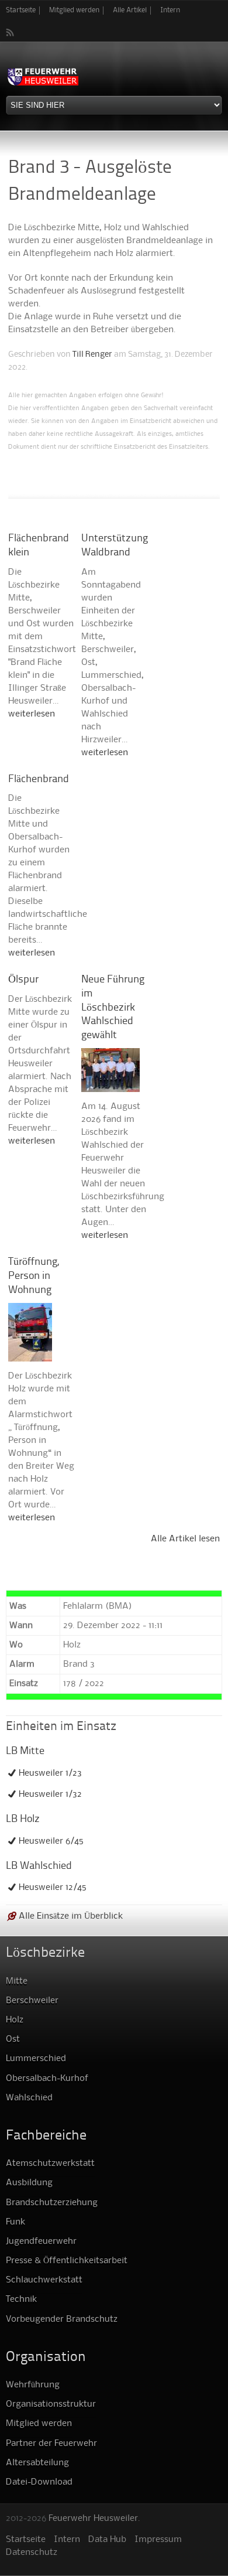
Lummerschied (36, 2059)
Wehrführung (33, 2385)
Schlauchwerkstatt (44, 2280)
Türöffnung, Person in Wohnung (34, 1276)
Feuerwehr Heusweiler (93, 2519)
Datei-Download (39, 2482)
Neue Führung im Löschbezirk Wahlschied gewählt (113, 1008)
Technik (21, 2299)
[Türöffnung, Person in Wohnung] (30, 1355)
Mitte (17, 1981)
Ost (13, 2039)
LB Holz (23, 1819)
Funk (15, 2222)
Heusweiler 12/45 (53, 1888)
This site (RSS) (11, 32)
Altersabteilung (37, 2463)
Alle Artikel (130, 10)
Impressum (158, 2540)
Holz (15, 2020)
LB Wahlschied (39, 1866)
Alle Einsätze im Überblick (71, 1916)
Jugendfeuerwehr (41, 2241)
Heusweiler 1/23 (50, 1773)
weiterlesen (32, 714)
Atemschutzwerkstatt (50, 2164)
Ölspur (23, 980)
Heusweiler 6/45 (51, 1841)
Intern (170, 10)
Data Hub (107, 2540)
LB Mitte (25, 1751)
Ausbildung (29, 2183)
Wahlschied (29, 2098)
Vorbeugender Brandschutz (62, 2319)
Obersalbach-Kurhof (47, 2079)
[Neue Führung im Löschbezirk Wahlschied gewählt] (110, 1086)
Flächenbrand (39, 779)
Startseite (21, 10)
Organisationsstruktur (51, 2404)
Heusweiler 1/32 (50, 1794)
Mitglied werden (74, 10)
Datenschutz (32, 2553)
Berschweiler (32, 2001)
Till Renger (92, 354)
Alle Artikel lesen (185, 1539)
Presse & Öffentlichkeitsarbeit (67, 2261)
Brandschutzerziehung (52, 2203)
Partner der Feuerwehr (51, 2444)
